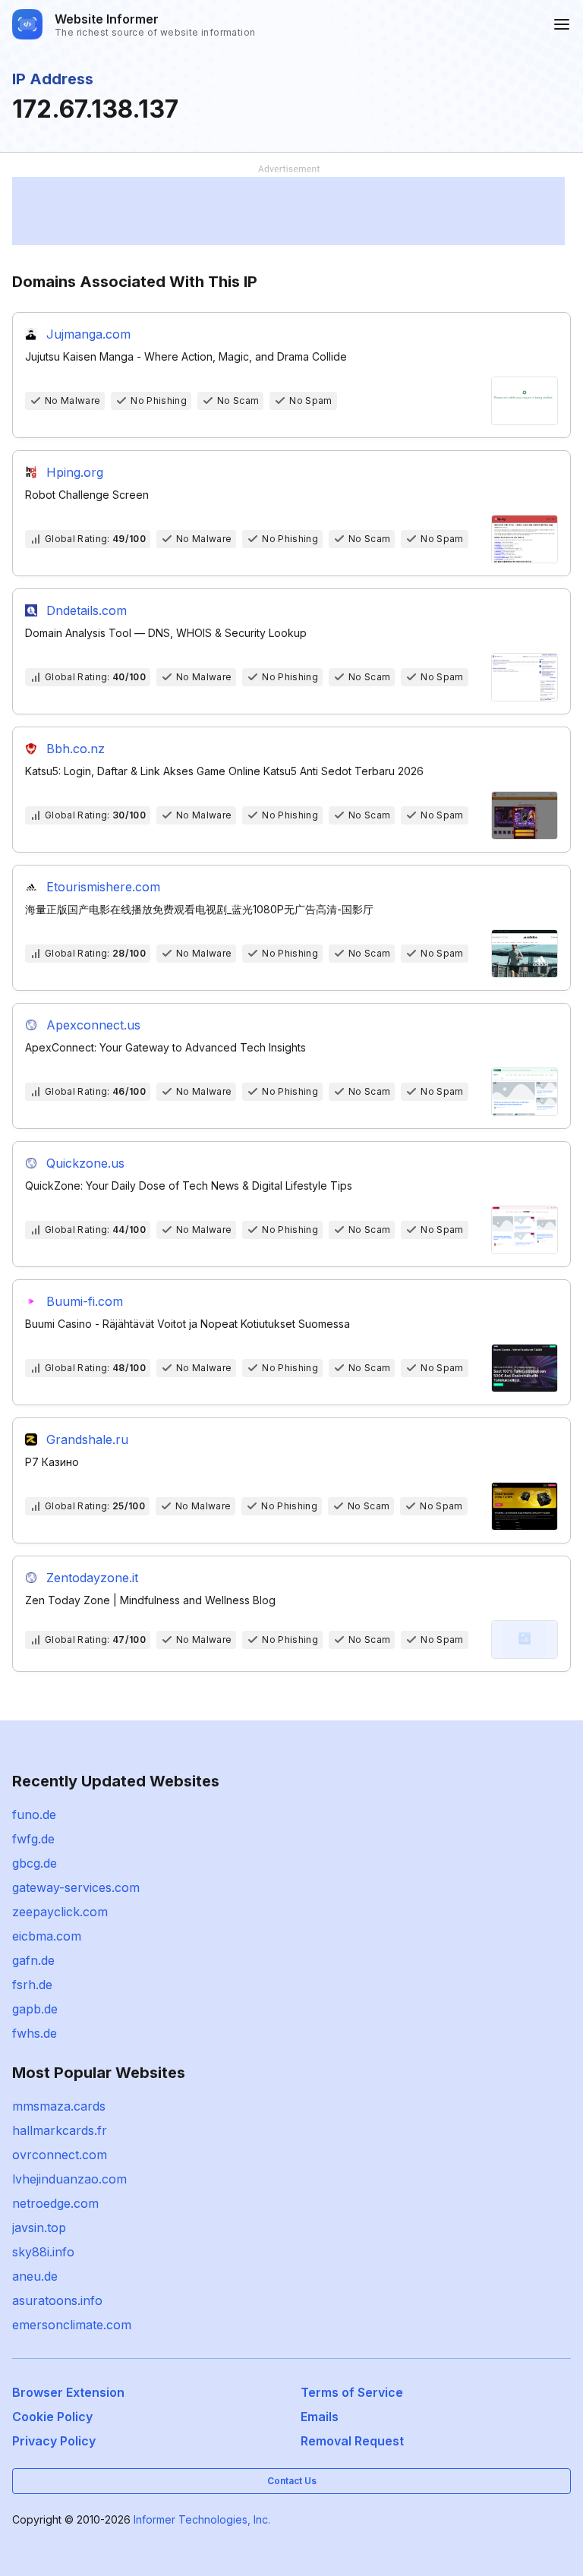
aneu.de (35, 2276)
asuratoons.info (57, 2300)
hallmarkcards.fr (60, 2130)
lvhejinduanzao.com (69, 2179)
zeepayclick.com (60, 1912)
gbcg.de (35, 1863)
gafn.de (33, 1960)
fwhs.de (35, 2033)
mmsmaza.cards (59, 2106)
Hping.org (75, 472)
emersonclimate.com (72, 2325)
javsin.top (39, 2228)
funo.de (34, 1815)
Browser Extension (68, 2392)
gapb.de (35, 2009)
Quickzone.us (85, 1163)
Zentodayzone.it (92, 1578)
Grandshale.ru (87, 1439)
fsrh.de (32, 1985)
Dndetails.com (87, 610)
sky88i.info (43, 2252)
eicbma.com (47, 1936)
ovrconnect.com (60, 2155)
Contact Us (292, 2481)
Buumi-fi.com (85, 1301)
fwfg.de (33, 1839)
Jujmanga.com (88, 334)
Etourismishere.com (103, 887)
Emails (320, 2417)
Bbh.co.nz (76, 749)
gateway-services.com (76, 1887)
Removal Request (352, 2441)
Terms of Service (352, 2392)
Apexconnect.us (93, 1025)
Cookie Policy (52, 2417)
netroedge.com (55, 2203)
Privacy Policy (54, 2441)
